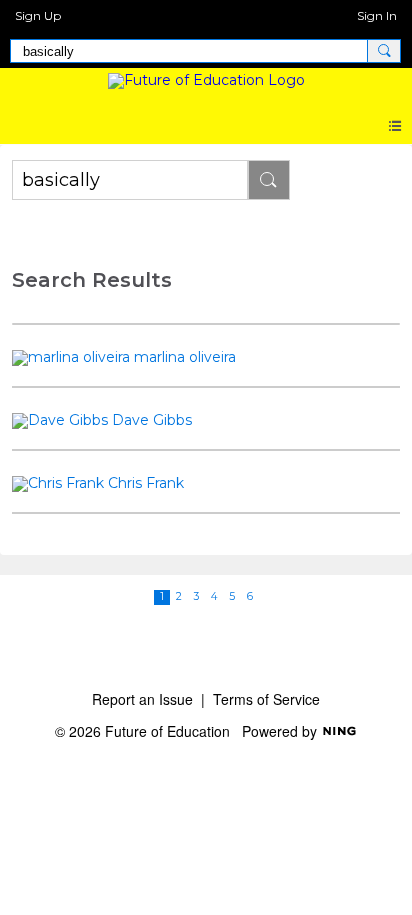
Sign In (377, 15)
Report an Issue (142, 699)
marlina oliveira (185, 357)
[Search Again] (269, 180)
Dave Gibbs (152, 420)
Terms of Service (266, 699)
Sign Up (38, 15)
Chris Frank (146, 483)
